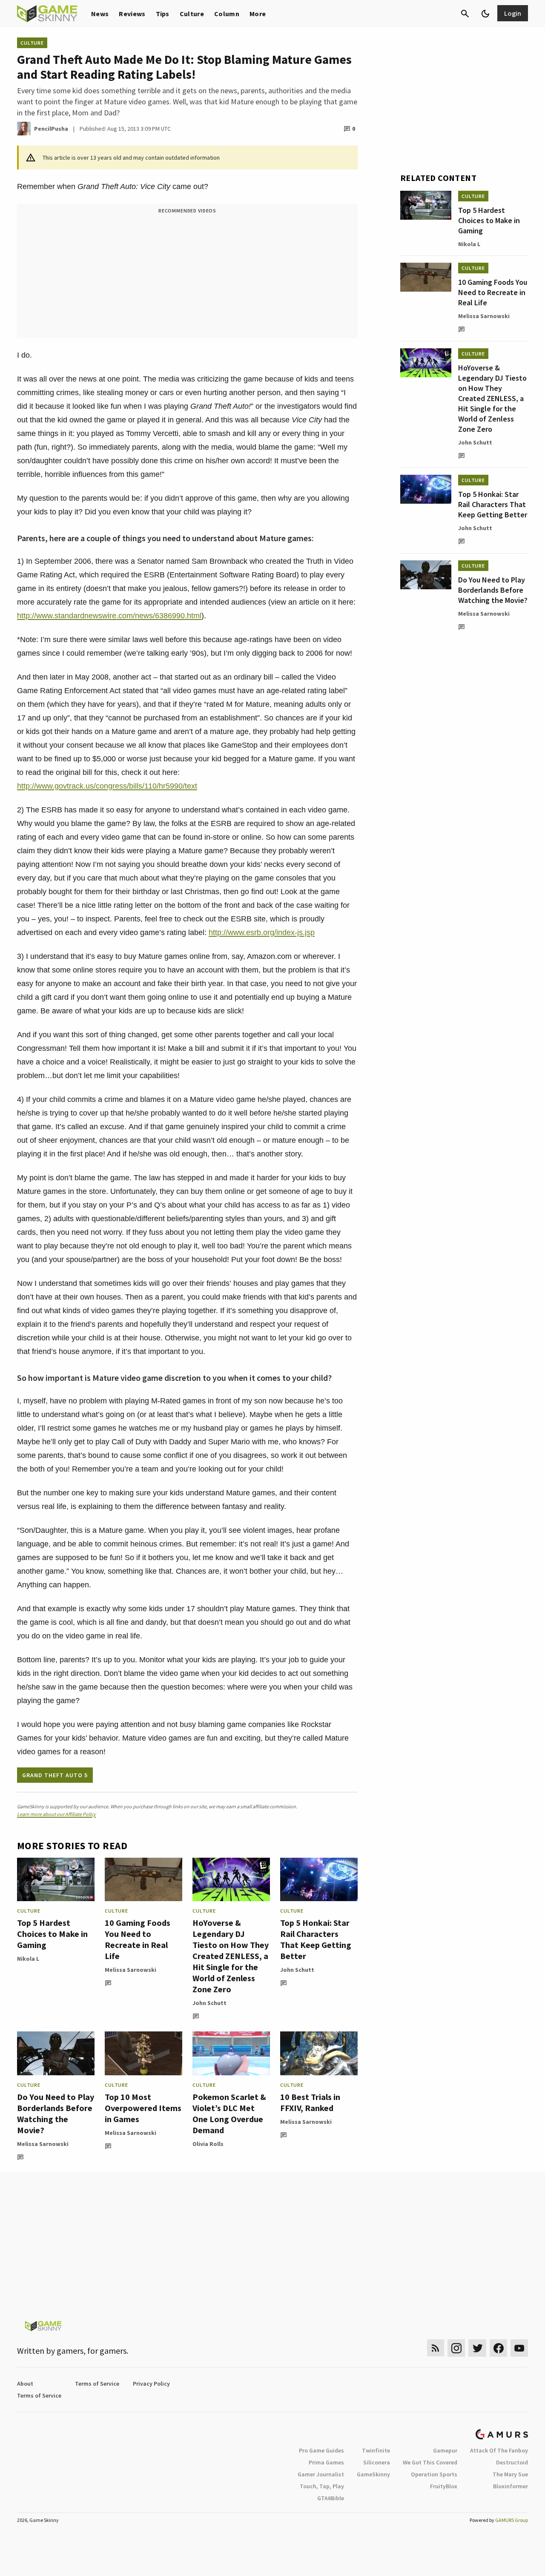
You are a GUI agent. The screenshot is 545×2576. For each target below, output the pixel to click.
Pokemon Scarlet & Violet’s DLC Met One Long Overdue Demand (229, 2113)
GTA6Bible (331, 2498)
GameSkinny (373, 2474)
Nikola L (28, 1959)
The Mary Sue (510, 2474)
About (25, 2384)
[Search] (465, 14)
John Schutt (209, 2003)
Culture (192, 14)
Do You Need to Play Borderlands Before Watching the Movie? (56, 2113)
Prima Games (326, 2462)
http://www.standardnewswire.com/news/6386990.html (109, 616)
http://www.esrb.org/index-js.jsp (262, 932)
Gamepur (445, 2450)
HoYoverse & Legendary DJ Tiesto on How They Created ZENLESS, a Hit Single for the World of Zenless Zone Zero (231, 1956)
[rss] (436, 2348)
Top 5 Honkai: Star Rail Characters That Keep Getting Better (316, 1939)
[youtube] (519, 2348)
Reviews (132, 14)
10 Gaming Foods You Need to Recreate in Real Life (138, 1939)
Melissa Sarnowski (131, 1970)
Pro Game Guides (321, 2450)
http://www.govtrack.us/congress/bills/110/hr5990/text (107, 786)
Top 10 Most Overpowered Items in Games (143, 2108)
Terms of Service (97, 2384)
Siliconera (377, 2462)
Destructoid (512, 2462)
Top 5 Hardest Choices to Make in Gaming (52, 1934)
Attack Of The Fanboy (499, 2450)
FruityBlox (444, 2486)
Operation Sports (434, 2474)
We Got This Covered (430, 2462)
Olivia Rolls (208, 2144)
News (100, 14)
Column (227, 14)
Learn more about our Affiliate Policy (56, 1814)
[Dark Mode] (485, 14)
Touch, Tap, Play (322, 2486)
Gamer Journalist (321, 2474)
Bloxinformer (511, 2486)
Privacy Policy (151, 2384)
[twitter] (477, 2348)
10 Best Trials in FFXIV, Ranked (310, 2102)
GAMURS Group (512, 2520)
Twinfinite (376, 2450)
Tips (163, 14)
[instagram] (456, 2348)
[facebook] (498, 2348)
